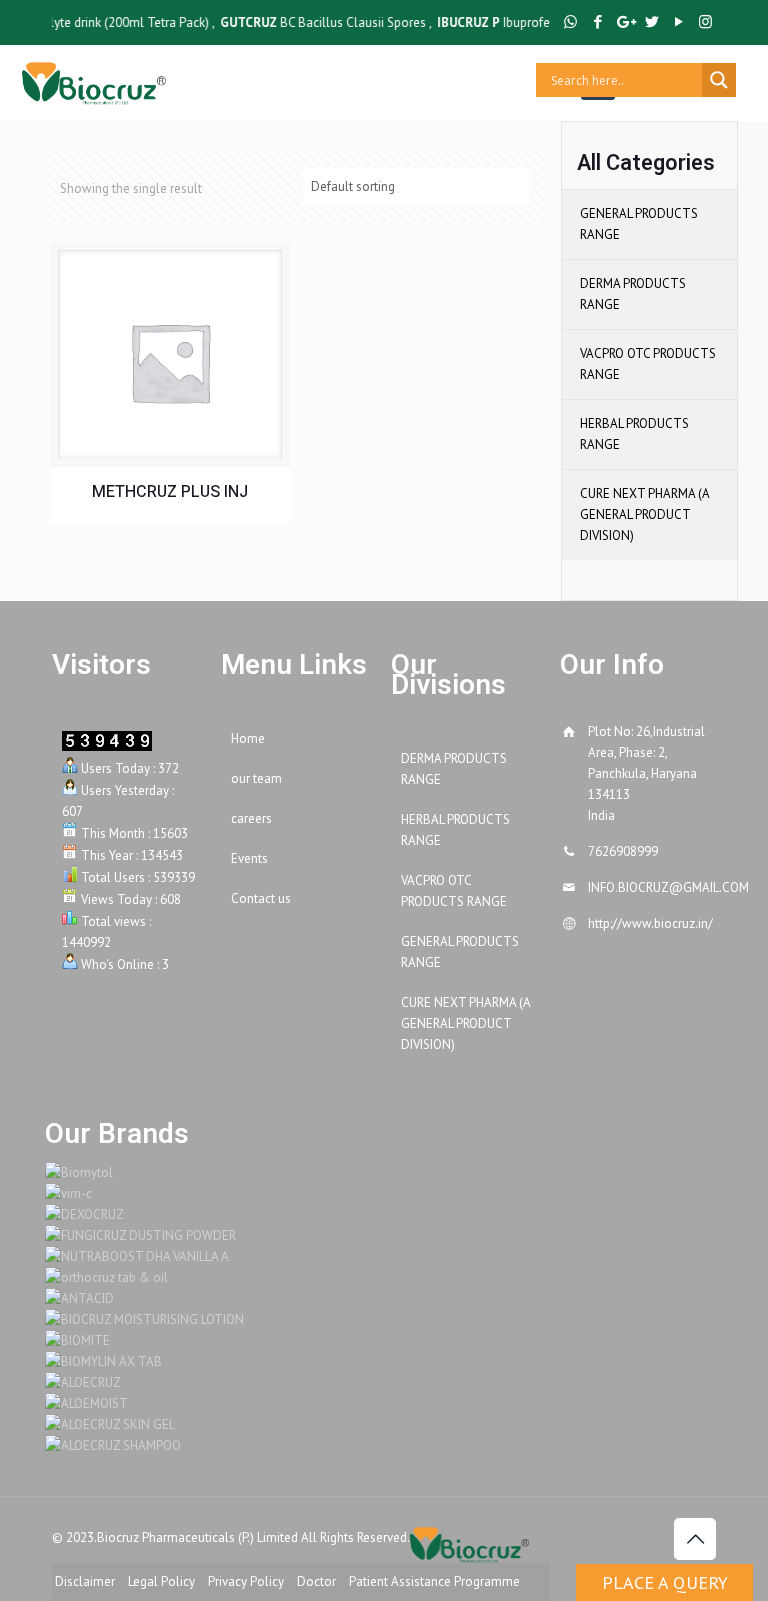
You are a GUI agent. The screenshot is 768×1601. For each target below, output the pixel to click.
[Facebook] (597, 21)
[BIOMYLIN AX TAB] (103, 1361)
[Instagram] (705, 21)
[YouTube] (678, 21)
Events (249, 858)
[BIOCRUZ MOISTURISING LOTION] (144, 1319)
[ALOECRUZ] (83, 1382)
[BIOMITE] (77, 1340)
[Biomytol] (79, 1172)
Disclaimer (85, 1581)
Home (248, 738)
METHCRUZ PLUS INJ (170, 492)
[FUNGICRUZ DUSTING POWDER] (140, 1235)
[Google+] (624, 21)
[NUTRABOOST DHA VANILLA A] (137, 1256)
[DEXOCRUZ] (84, 1214)
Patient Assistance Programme (434, 1581)
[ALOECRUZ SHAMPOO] (113, 1445)
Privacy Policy (246, 1581)
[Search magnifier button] (719, 80)
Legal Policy (161, 1581)
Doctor (316, 1581)
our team (256, 778)
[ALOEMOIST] (86, 1403)
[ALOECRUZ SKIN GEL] (110, 1424)
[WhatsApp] (570, 21)
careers (251, 818)
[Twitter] (651, 21)
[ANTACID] (79, 1298)
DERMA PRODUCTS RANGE (633, 294)
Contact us (261, 898)
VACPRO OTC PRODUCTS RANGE (648, 364)
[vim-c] (68, 1193)
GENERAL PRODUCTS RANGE (639, 224)
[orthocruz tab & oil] (106, 1277)
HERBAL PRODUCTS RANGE (634, 434)
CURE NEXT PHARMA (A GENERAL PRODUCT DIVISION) (644, 514)
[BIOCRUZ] (93, 80)
